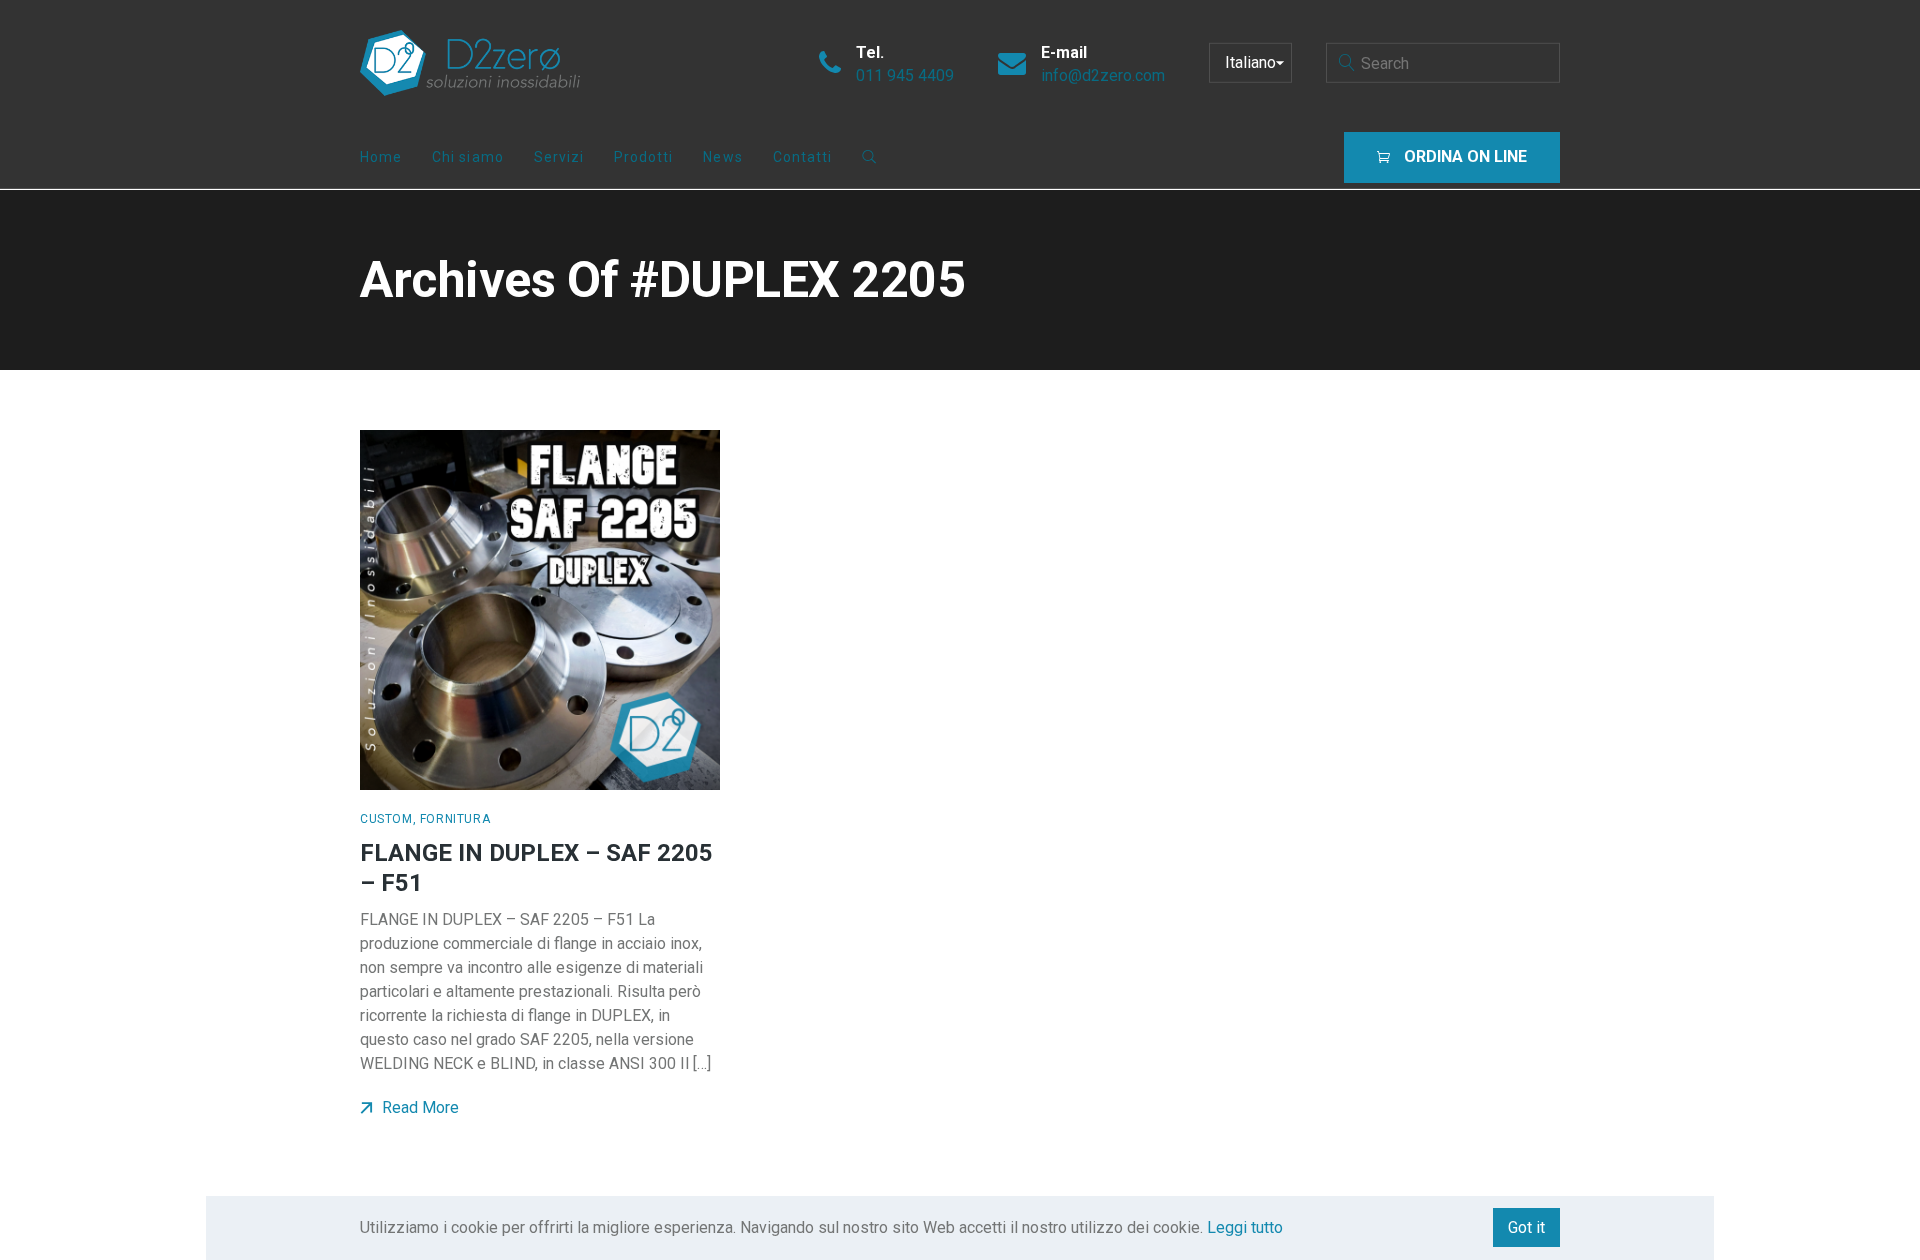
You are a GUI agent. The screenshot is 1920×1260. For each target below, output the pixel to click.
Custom (386, 819)
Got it (1526, 1227)
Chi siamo (467, 157)
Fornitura (455, 819)
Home (381, 157)
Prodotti (643, 157)
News (722, 157)
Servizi (559, 157)
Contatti (802, 157)
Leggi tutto (1245, 1227)
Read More (418, 1107)
